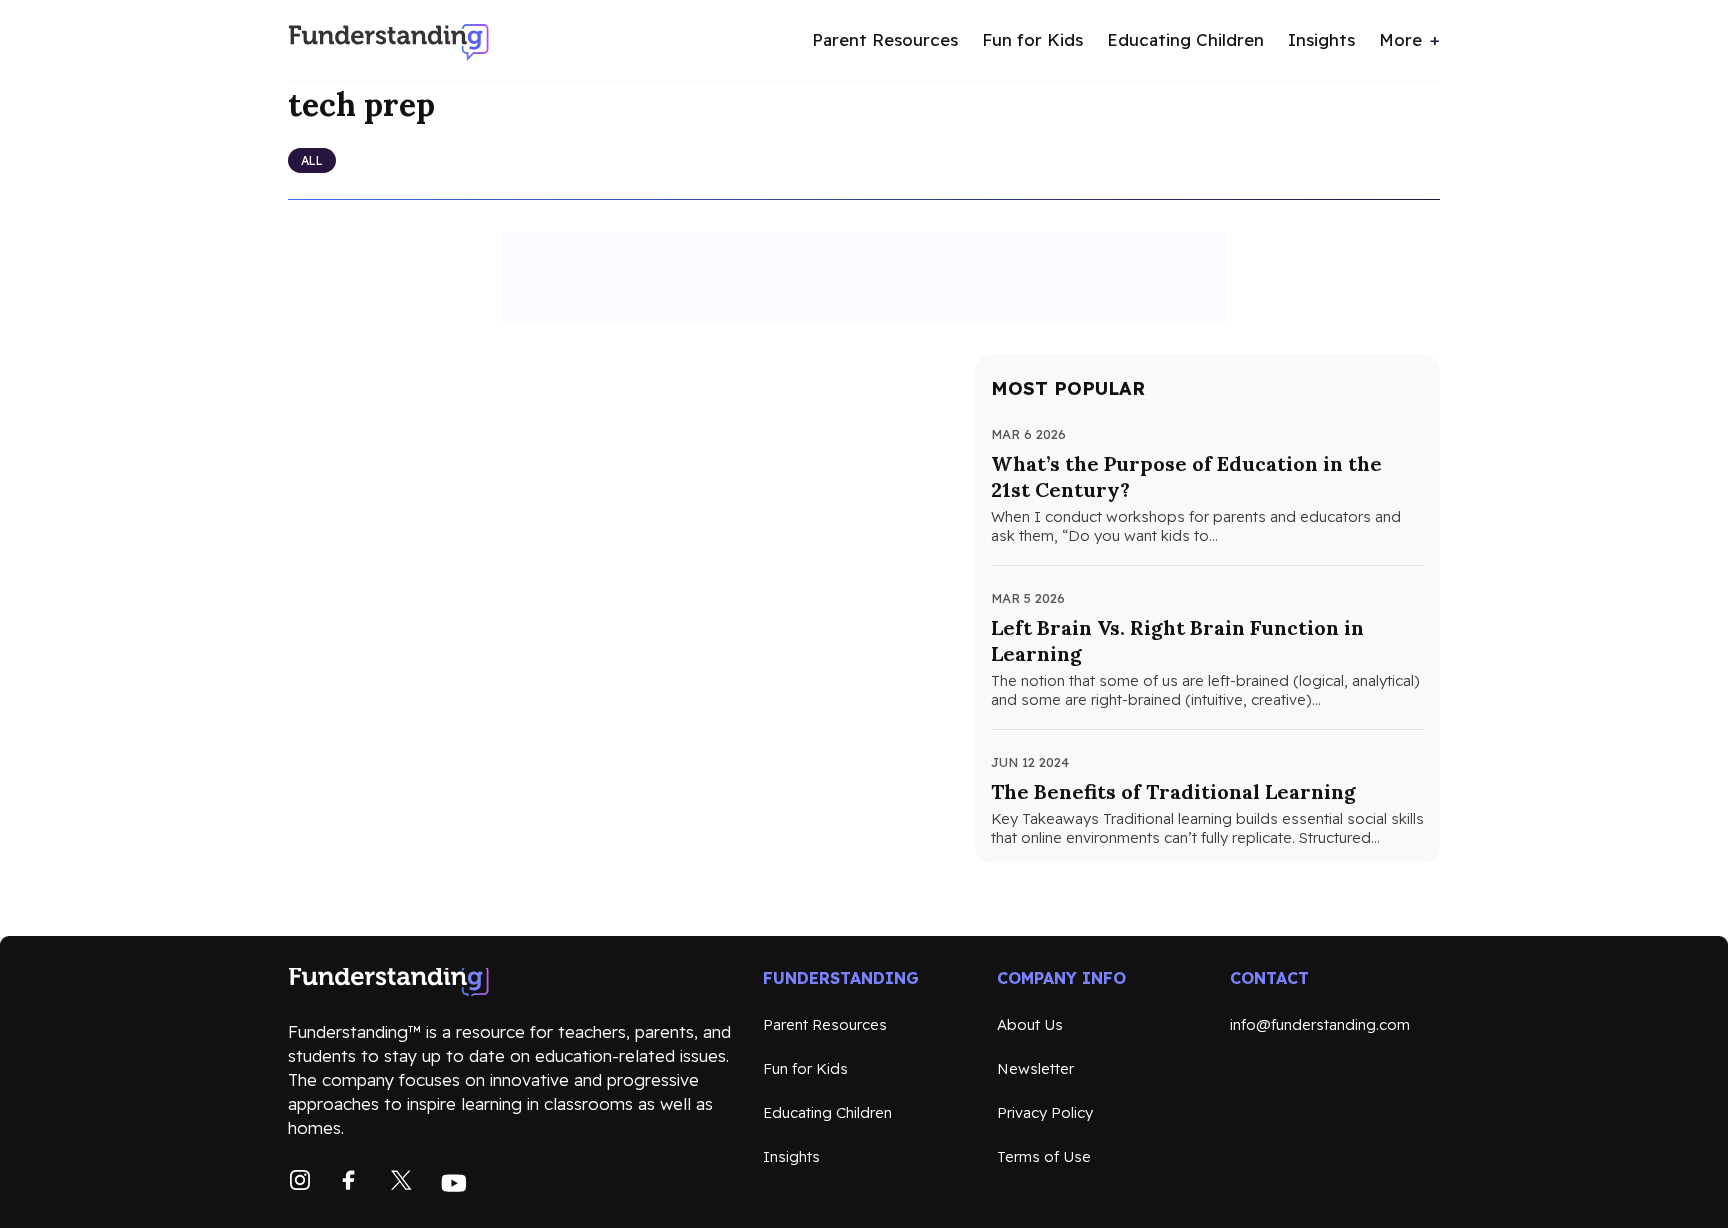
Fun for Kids (1032, 39)
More (1400, 39)
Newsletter (1035, 1068)
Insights (1321, 39)
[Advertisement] (864, 277)
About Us (1030, 1024)
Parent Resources (885, 39)
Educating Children (1185, 39)
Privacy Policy (1045, 1112)
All (312, 160)
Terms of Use (1044, 1156)
